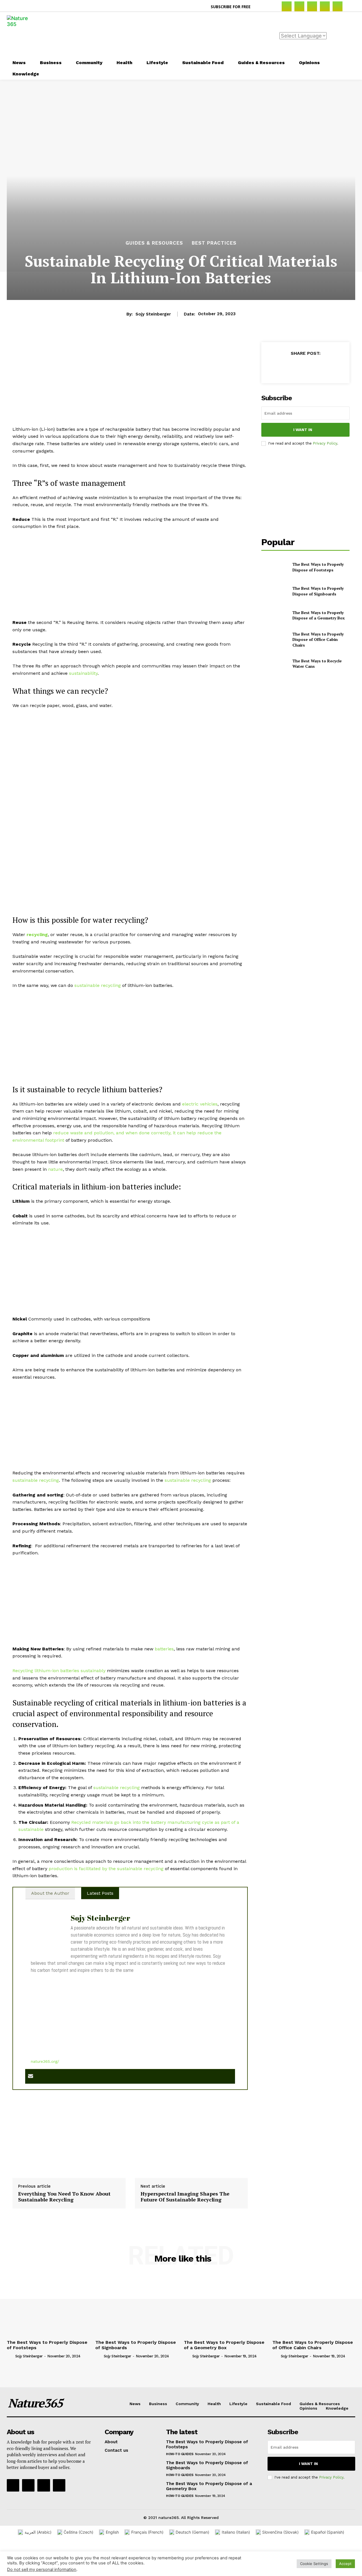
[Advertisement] (214, 34)
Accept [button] (345, 2564)
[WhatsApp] (318, 367)
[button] (261, 7)
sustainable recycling (98, 985)
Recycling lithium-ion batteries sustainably (59, 1671)
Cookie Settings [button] (314, 2564)
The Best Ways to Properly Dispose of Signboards (318, 591)
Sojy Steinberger (153, 314)
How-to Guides (180, 2454)
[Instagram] (299, 6)
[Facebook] (287, 6)
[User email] (31, 2076)
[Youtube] (59, 2485)
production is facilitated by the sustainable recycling (106, 1869)
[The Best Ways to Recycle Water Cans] (274, 664)
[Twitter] (338, 6)
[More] (331, 367)
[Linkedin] (312, 6)
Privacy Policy (325, 443)
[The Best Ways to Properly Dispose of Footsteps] (274, 567)
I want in (303, 430)
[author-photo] (10, 2356)
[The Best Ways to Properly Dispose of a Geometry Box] (274, 615)
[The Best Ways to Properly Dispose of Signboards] (274, 591)
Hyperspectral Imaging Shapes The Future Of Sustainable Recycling (185, 2197)
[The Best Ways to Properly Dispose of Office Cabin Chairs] (274, 639)
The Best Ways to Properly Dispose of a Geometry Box (319, 615)
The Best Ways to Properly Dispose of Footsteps (318, 567)
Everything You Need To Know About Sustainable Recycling (64, 2197)
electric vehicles (200, 1104)
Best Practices (214, 243)
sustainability (83, 673)
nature (55, 1169)
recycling (37, 935)
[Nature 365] (21, 34)
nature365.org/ (45, 2061)
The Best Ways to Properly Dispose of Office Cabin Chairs (318, 639)
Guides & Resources (154, 243)
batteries (164, 1649)
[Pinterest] (325, 6)
